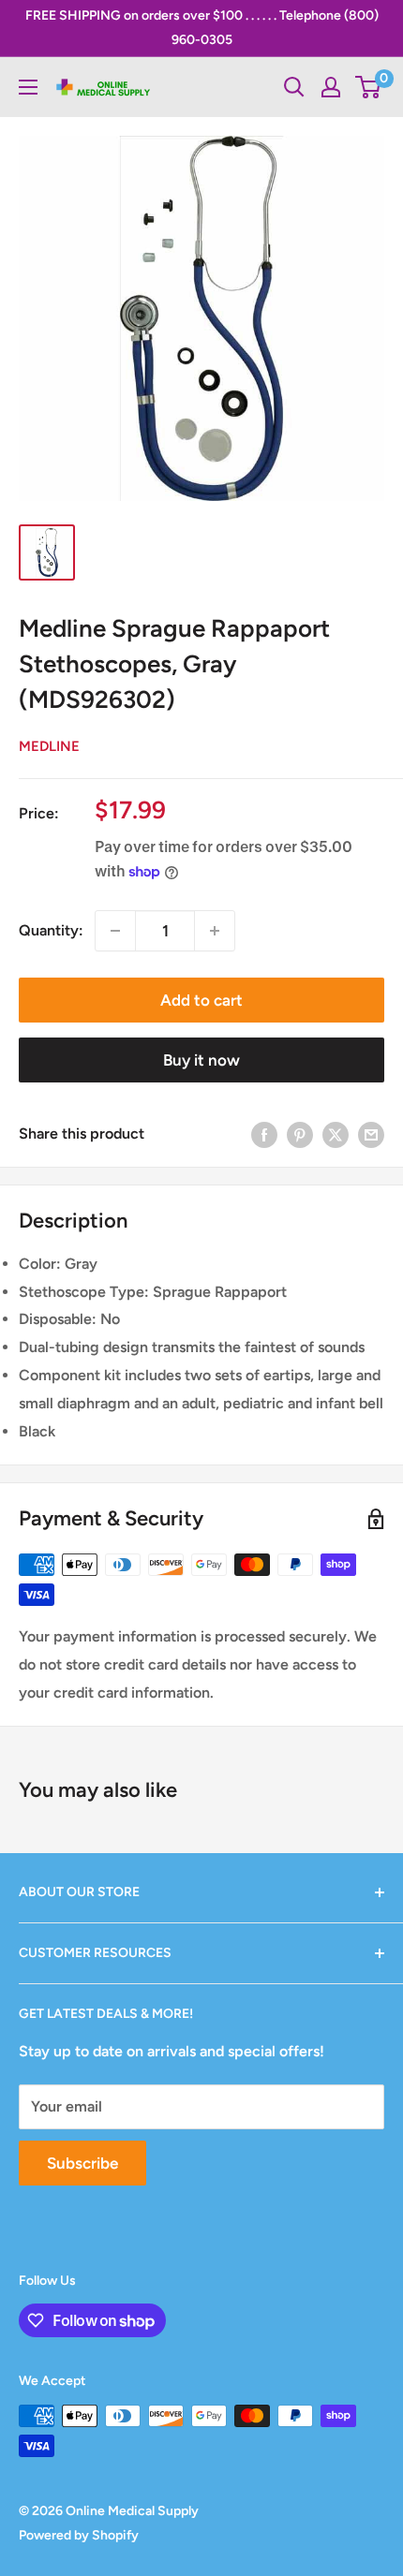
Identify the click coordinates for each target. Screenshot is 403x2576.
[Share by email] (371, 1134)
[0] (369, 87)
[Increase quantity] (215, 931)
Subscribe (82, 2163)
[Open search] (294, 87)
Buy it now (201, 1060)
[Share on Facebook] (264, 1134)
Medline (49, 746)
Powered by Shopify (79, 2535)
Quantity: (51, 930)
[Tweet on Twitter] (336, 1134)
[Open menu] (28, 87)
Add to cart (201, 1000)
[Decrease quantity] (115, 931)
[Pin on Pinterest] (300, 1134)
